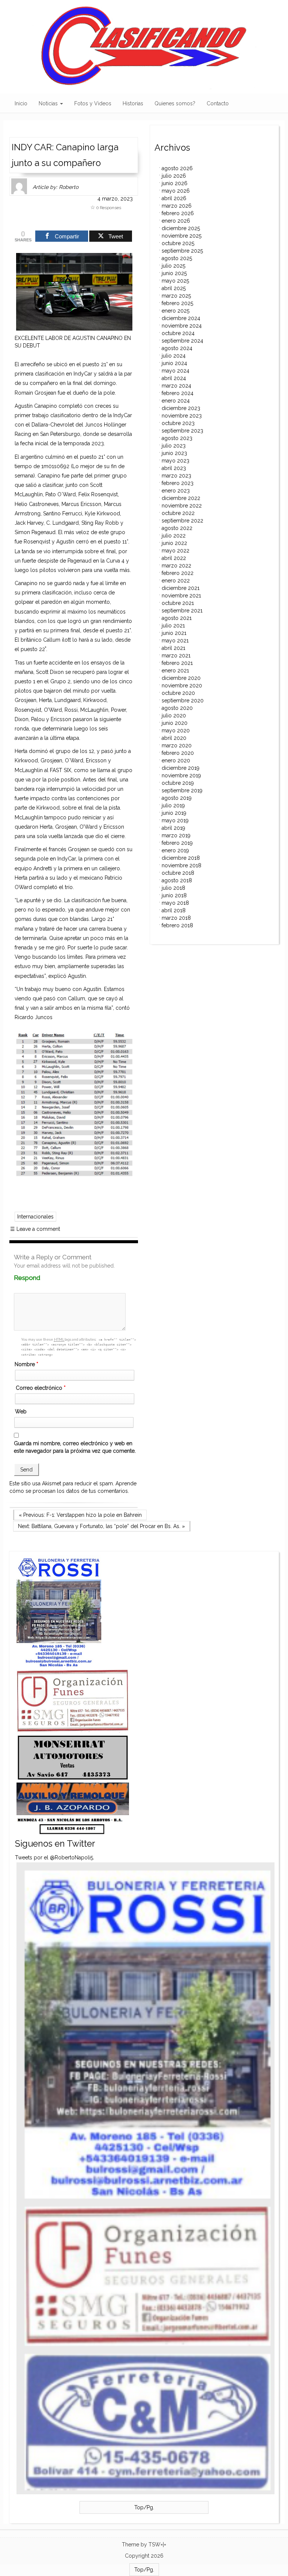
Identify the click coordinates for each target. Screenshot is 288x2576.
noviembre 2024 (182, 326)
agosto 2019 (177, 798)
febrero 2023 (178, 483)
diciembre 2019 (181, 768)
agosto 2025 (177, 258)
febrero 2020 (178, 753)
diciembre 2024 (181, 318)
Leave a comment (35, 1229)
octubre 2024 (178, 333)
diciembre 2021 (181, 588)
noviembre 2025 (181, 236)
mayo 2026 (176, 191)
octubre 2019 (178, 783)
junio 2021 (174, 633)
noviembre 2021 (181, 596)
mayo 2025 (175, 281)
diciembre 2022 (181, 498)
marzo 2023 (176, 476)
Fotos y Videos (93, 103)
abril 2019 (173, 828)
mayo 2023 (175, 461)
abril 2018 (174, 910)
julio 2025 (173, 266)
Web (21, 1411)
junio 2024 (174, 363)
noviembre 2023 (182, 416)
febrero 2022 (178, 573)
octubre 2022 (178, 513)
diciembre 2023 (181, 408)
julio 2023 (174, 446)
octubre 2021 (178, 603)
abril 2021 (173, 648)
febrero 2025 (177, 303)
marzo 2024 (176, 386)
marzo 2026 (177, 206)
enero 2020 (176, 760)
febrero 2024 (178, 393)
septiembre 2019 (182, 790)
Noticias (49, 103)
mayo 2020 (176, 730)
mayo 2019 (175, 820)
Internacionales (35, 1217)
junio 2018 (174, 895)
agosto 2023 (177, 438)
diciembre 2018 (181, 858)
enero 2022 (176, 581)
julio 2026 (174, 176)
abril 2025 (174, 288)
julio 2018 (173, 888)
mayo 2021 (175, 641)
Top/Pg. (144, 2507)
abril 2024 (174, 378)
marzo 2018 (176, 918)
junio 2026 (175, 183)
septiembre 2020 (183, 701)
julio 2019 (173, 805)
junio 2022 (174, 543)
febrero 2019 (177, 843)
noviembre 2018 (181, 865)
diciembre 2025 (181, 228)
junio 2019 (174, 813)
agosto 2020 (177, 708)
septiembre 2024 (182, 341)
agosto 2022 (177, 528)
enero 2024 (176, 401)
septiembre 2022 (182, 521)
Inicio (21, 103)
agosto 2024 (177, 348)
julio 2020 (174, 715)
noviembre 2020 (182, 686)
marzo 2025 (176, 296)
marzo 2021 (176, 656)
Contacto (218, 103)
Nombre (26, 1364)
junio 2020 (175, 723)
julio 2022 (174, 536)
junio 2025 (174, 273)
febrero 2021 (177, 663)
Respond (41, 1278)
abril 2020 (174, 738)
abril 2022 (174, 558)
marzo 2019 (176, 835)
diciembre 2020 (181, 678)
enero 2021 (175, 671)
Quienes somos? (175, 103)
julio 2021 (173, 626)
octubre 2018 (178, 873)
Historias (133, 103)
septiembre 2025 (182, 251)
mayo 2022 (175, 551)
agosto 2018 (177, 880)
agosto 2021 (177, 618)
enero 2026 (176, 221)
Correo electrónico (41, 1388)
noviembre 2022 (182, 506)
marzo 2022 (176, 566)
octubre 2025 (178, 243)
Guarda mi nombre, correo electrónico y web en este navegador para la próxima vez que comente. (75, 1447)
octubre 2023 (178, 423)
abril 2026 (174, 198)
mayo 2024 (175, 371)
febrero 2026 (178, 213)
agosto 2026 (177, 168)
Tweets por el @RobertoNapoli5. (55, 1858)
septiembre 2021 (182, 611)
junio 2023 (174, 453)
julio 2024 (174, 356)
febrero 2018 (177, 925)
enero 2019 (175, 850)
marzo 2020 (177, 745)
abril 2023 (174, 468)
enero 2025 (175, 311)
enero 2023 (176, 491)
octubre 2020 (178, 693)
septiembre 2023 (182, 431)
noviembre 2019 (181, 775)
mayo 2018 (175, 903)
